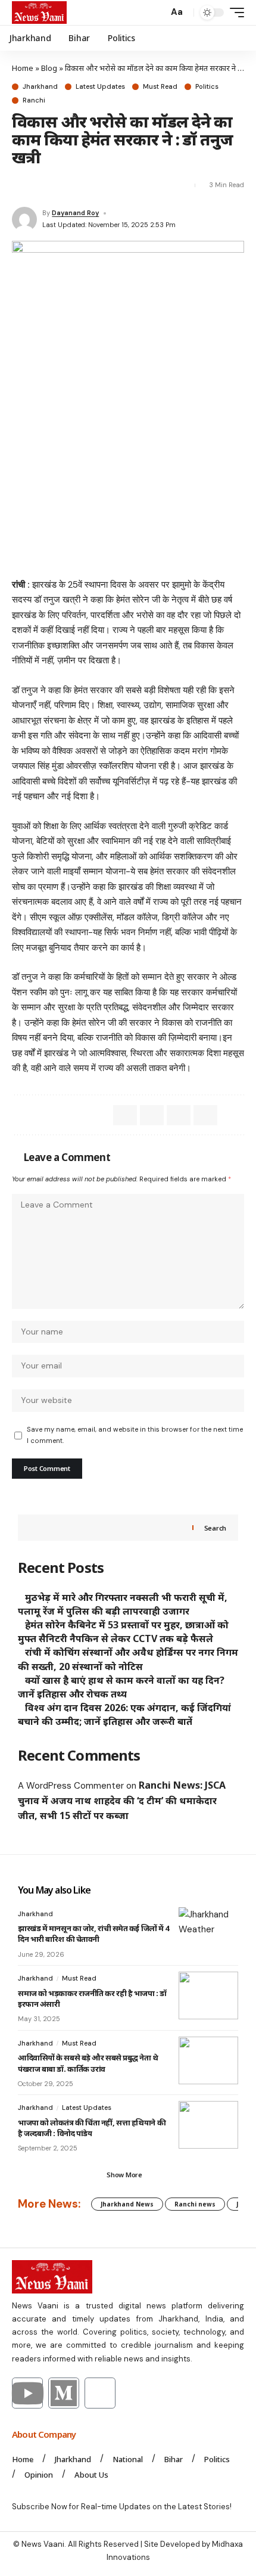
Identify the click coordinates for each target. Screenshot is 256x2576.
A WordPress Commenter (71, 1786)
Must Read (160, 87)
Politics (207, 87)
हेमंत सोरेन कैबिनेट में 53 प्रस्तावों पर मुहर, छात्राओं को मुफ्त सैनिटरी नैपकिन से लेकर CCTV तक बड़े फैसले (123, 1632)
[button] (156, 13)
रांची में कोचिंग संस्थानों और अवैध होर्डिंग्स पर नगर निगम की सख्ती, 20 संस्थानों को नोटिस (128, 1659)
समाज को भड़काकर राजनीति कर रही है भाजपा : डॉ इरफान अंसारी (92, 1998)
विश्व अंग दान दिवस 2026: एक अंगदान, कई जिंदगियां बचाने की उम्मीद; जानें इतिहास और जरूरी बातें (124, 1714)
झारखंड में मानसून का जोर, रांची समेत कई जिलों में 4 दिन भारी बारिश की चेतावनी (93, 1933)
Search (215, 1528)
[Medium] (64, 2393)
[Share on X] (20, 185)
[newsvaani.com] (39, 13)
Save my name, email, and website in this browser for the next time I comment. (135, 1435)
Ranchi (34, 100)
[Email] (42, 185)
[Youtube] (27, 2393)
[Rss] (100, 2393)
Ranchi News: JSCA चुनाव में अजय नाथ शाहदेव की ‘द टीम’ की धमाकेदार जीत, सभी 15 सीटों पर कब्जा (122, 1800)
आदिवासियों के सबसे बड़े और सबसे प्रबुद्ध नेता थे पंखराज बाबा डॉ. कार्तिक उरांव (88, 2063)
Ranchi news (195, 2204)
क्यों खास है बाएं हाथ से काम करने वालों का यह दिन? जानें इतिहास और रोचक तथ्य (121, 1687)
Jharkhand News (127, 2204)
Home (23, 68)
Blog (49, 68)
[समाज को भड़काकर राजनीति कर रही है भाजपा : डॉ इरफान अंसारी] (208, 1995)
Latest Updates (100, 87)
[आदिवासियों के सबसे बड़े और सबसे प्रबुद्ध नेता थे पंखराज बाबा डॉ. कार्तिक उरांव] (208, 2060)
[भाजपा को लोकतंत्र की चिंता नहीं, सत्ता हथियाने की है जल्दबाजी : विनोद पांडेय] (208, 2125)
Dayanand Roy (75, 213)
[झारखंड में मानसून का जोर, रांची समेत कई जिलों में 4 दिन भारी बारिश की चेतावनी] (208, 1931)
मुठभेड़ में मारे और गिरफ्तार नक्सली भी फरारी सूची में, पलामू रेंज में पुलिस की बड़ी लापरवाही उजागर (123, 1604)
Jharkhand (40, 87)
